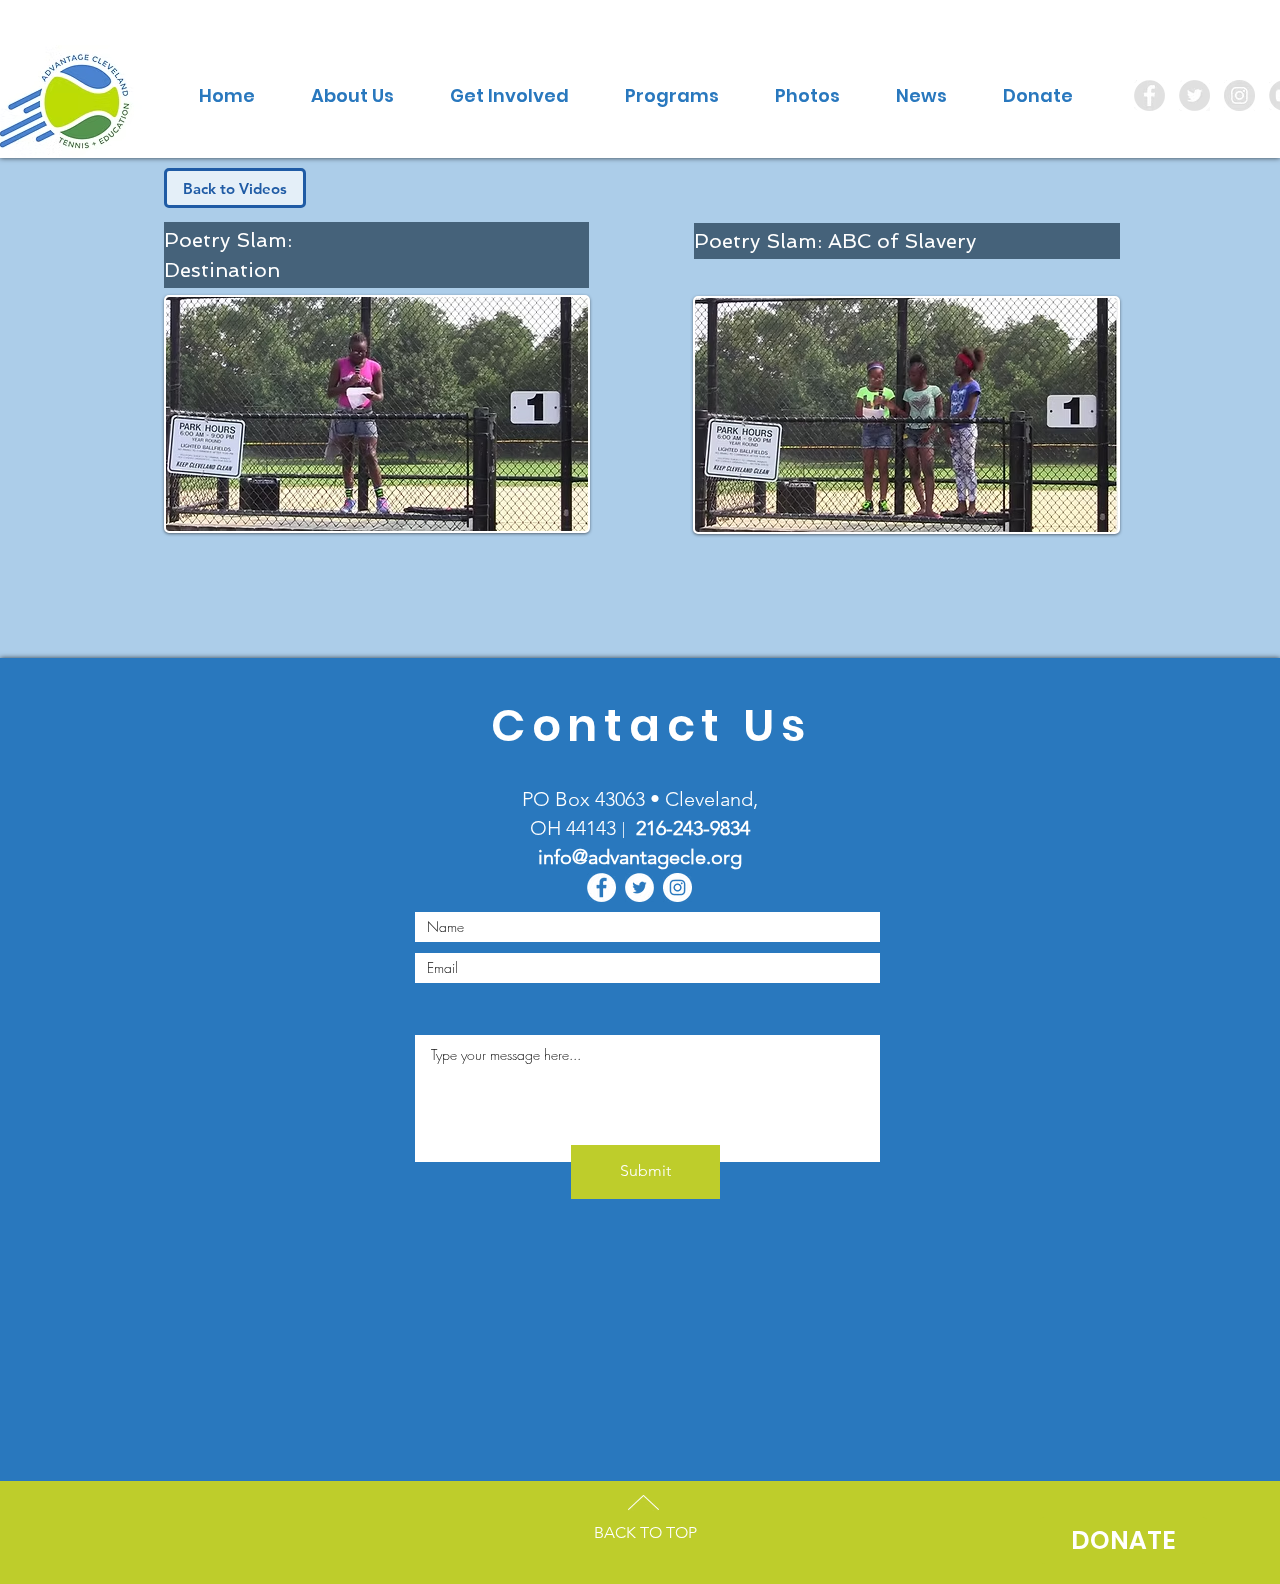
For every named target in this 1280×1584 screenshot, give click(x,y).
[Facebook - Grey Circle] (1149, 95)
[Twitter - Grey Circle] (1194, 95)
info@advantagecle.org (640, 857)
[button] (352, 95)
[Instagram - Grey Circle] (1239, 95)
